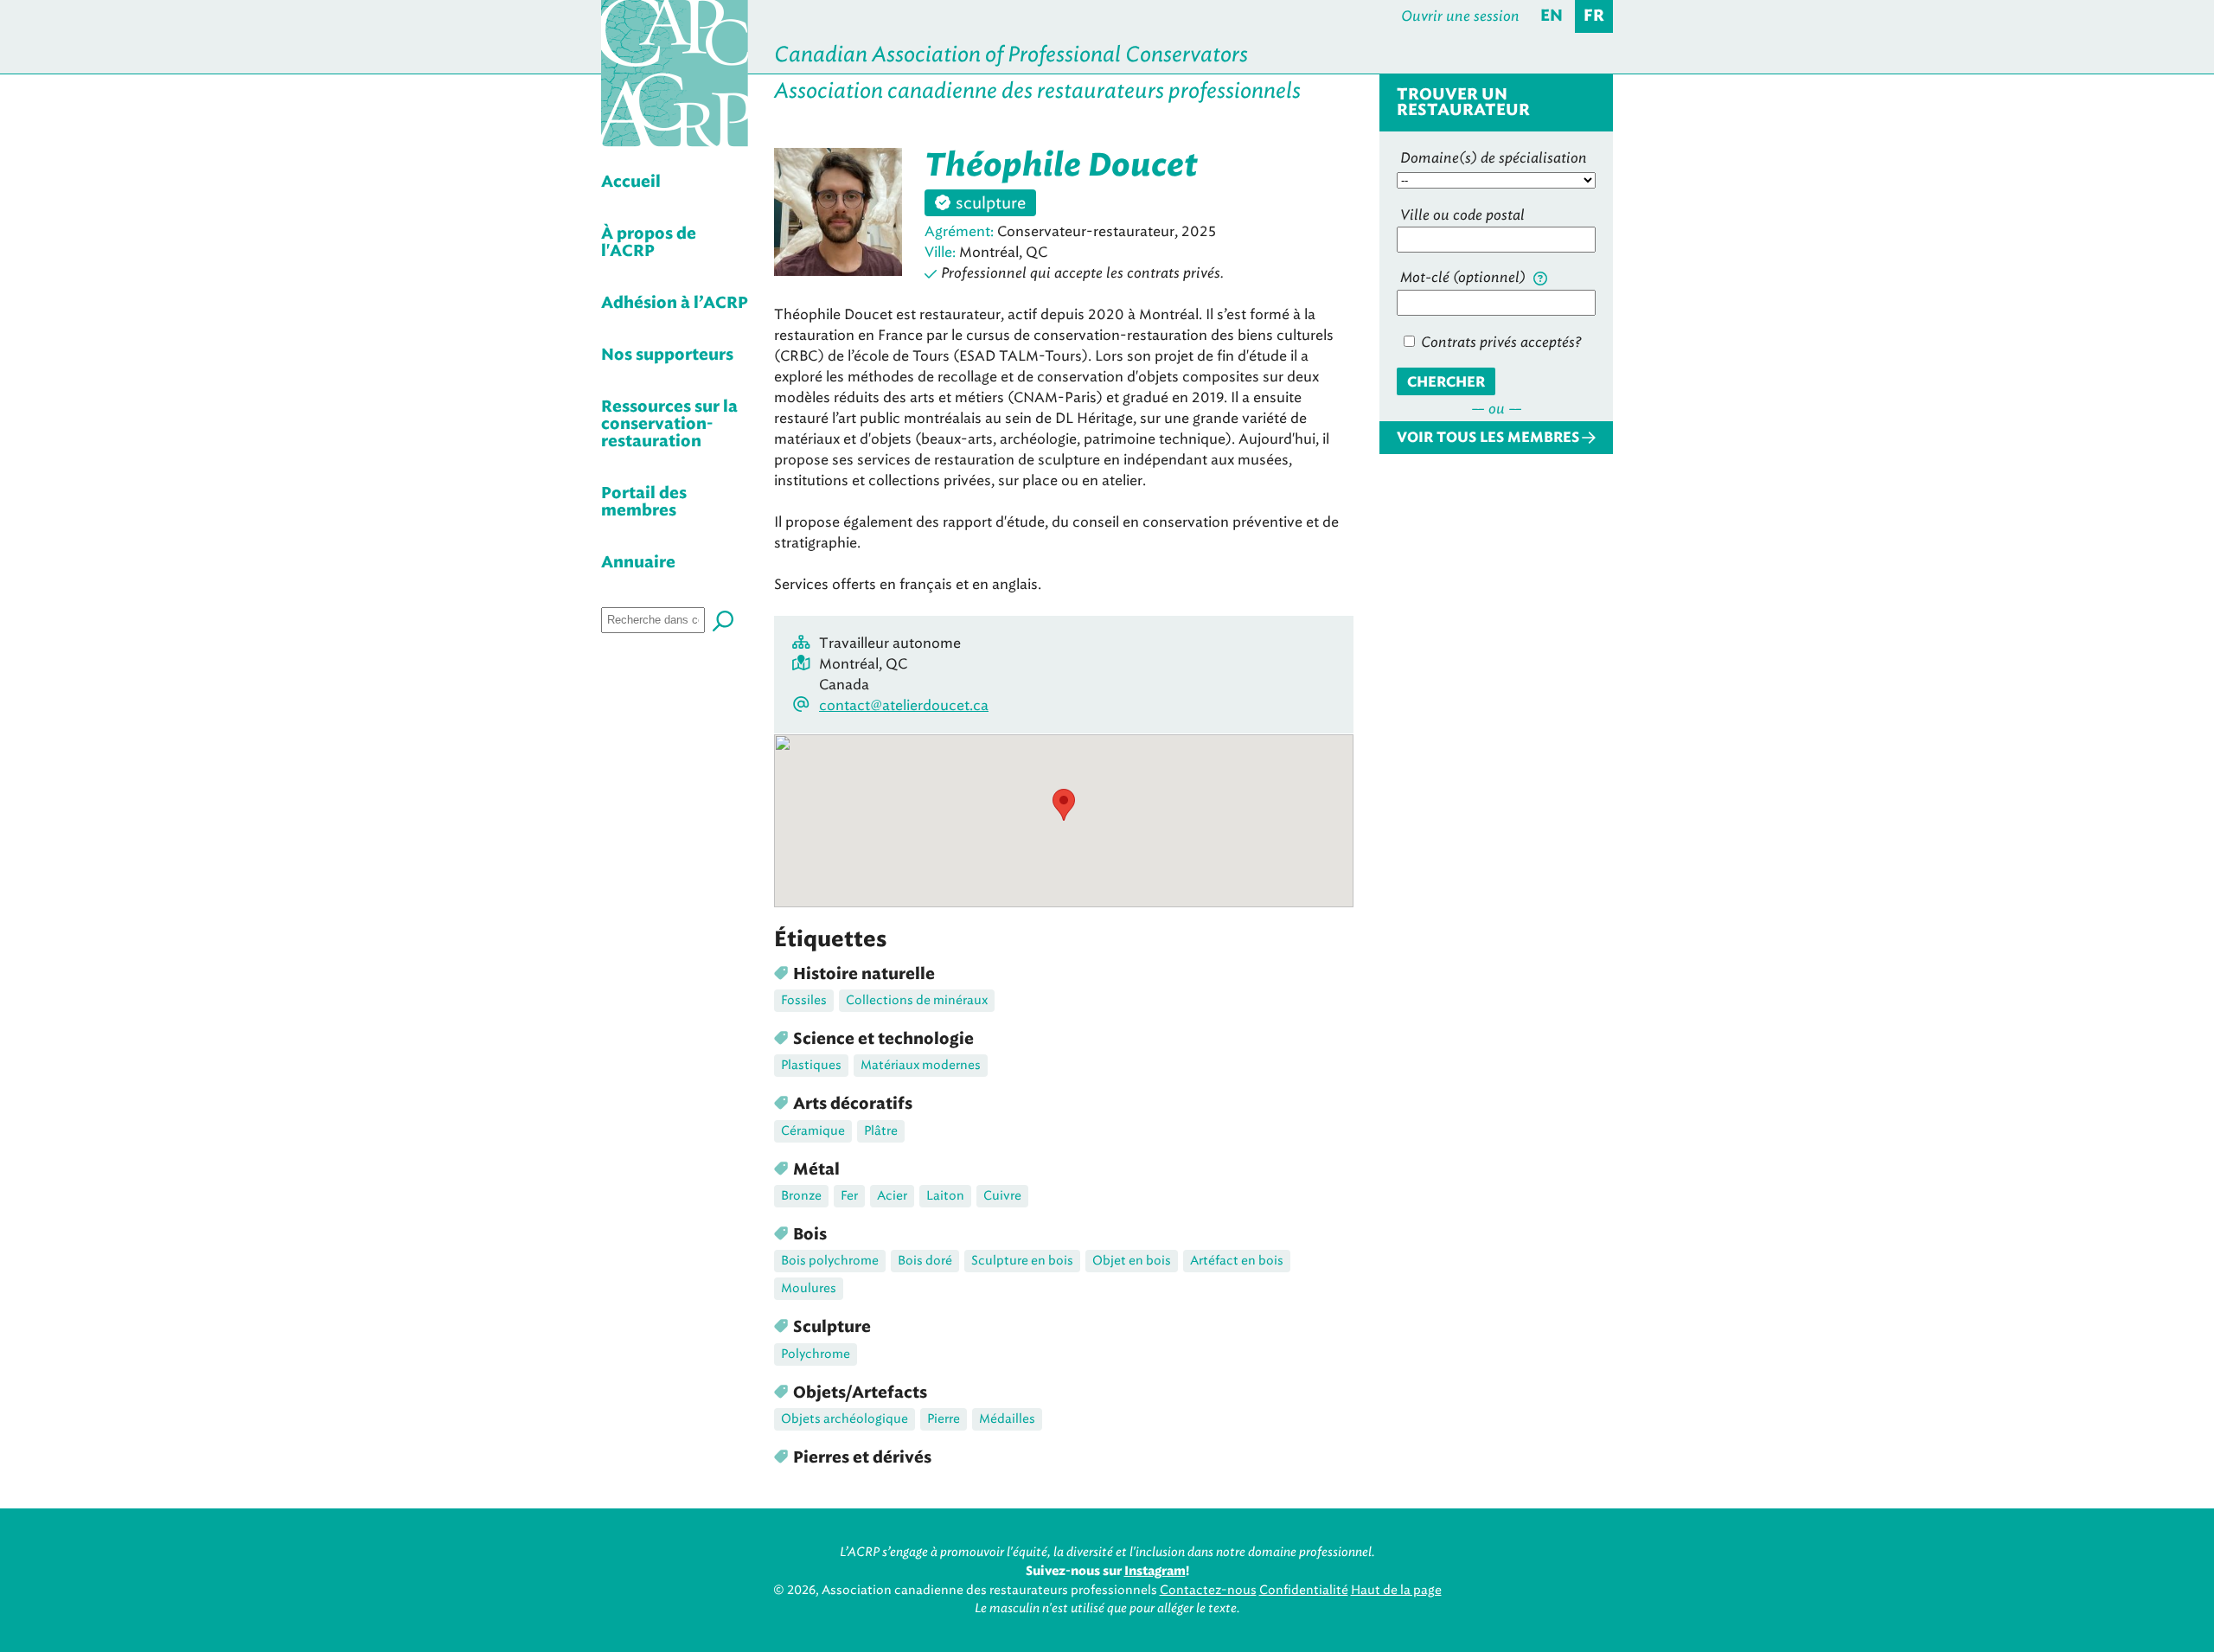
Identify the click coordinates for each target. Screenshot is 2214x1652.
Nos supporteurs (667, 355)
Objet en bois (1132, 1261)
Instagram (1155, 1572)
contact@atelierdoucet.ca (904, 705)
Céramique (813, 1131)
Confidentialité (1304, 1590)
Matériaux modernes (921, 1065)
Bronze (801, 1196)
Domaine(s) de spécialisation (1494, 158)
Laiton (945, 1196)
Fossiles (804, 1000)
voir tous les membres (1488, 438)
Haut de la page (1396, 1590)
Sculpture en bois (1022, 1261)
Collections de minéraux (917, 1000)
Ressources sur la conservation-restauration (669, 425)
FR (1594, 16)
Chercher (1446, 382)
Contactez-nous (1208, 1590)
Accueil (631, 182)
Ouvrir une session (1460, 16)
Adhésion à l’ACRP (675, 304)
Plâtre (881, 1131)
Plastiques (811, 1065)
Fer (849, 1196)
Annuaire (638, 563)
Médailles (1007, 1419)
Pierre (944, 1419)
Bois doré (925, 1261)
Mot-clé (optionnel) (1465, 277)
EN (1552, 16)
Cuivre (1002, 1196)
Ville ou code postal (1462, 215)
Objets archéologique (845, 1419)
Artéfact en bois (1237, 1261)
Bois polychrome (830, 1261)
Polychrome (816, 1354)
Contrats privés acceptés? (1499, 342)
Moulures (809, 1288)
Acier (892, 1196)
